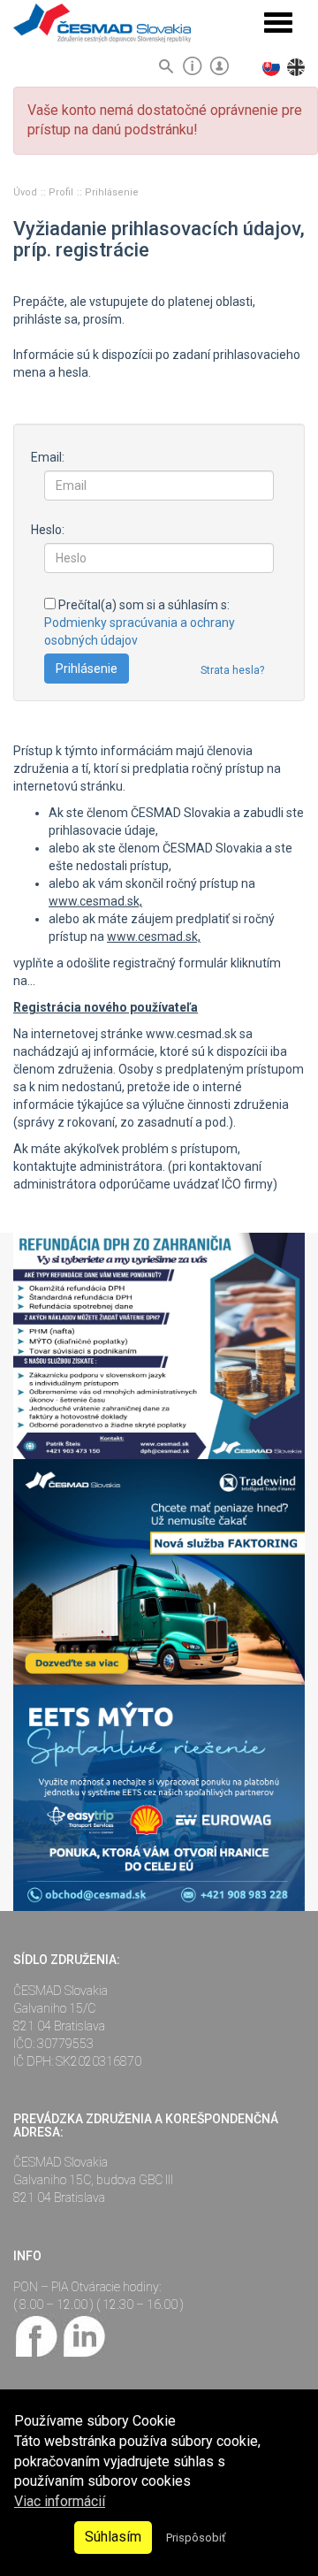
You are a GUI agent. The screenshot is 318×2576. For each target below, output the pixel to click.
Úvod (26, 192)
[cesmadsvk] (37, 2335)
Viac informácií (60, 2501)
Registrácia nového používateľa (106, 1007)
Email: (48, 457)
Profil (62, 192)
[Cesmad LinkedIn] (83, 2335)
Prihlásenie (112, 192)
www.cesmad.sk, (95, 901)
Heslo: (48, 530)
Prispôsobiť (196, 2538)
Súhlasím (113, 2537)
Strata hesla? (232, 670)
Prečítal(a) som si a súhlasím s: (140, 623)
